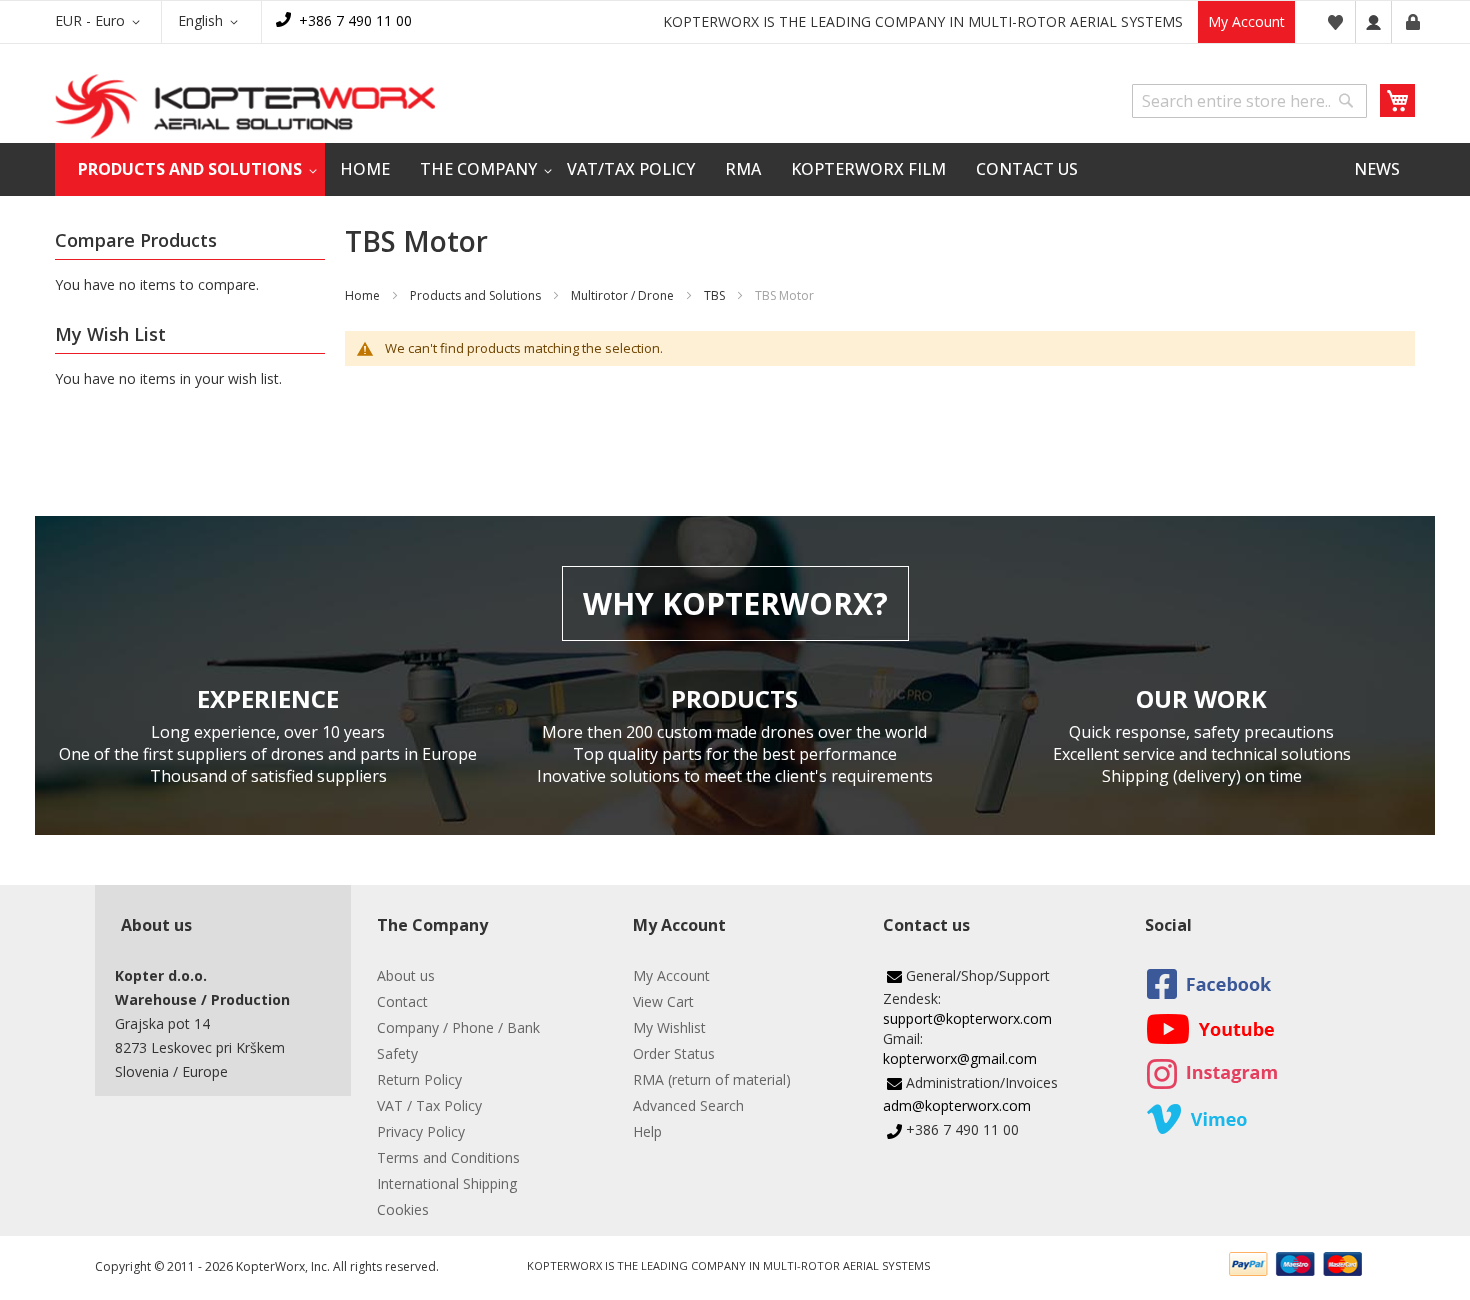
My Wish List (1335, 22)
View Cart (663, 1001)
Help (647, 1131)
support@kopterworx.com (967, 1018)
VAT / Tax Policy (429, 1105)
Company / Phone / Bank (458, 1027)
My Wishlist (669, 1027)
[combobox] (1249, 101)
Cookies (403, 1209)
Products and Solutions (475, 295)
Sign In (1373, 22)
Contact (402, 1001)
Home (362, 295)
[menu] (735, 169)
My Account (1246, 21)
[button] (101, 22)
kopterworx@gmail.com (960, 1058)
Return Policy (419, 1079)
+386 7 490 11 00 (355, 20)
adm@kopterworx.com (957, 1105)
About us (406, 975)
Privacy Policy (421, 1131)
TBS (716, 295)
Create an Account (1413, 22)
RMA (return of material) (712, 1079)
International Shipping (447, 1183)
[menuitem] (190, 169)
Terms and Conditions (448, 1157)
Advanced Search (688, 1105)
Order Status (674, 1053)
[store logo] (245, 106)
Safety (397, 1053)
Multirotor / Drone (622, 295)
